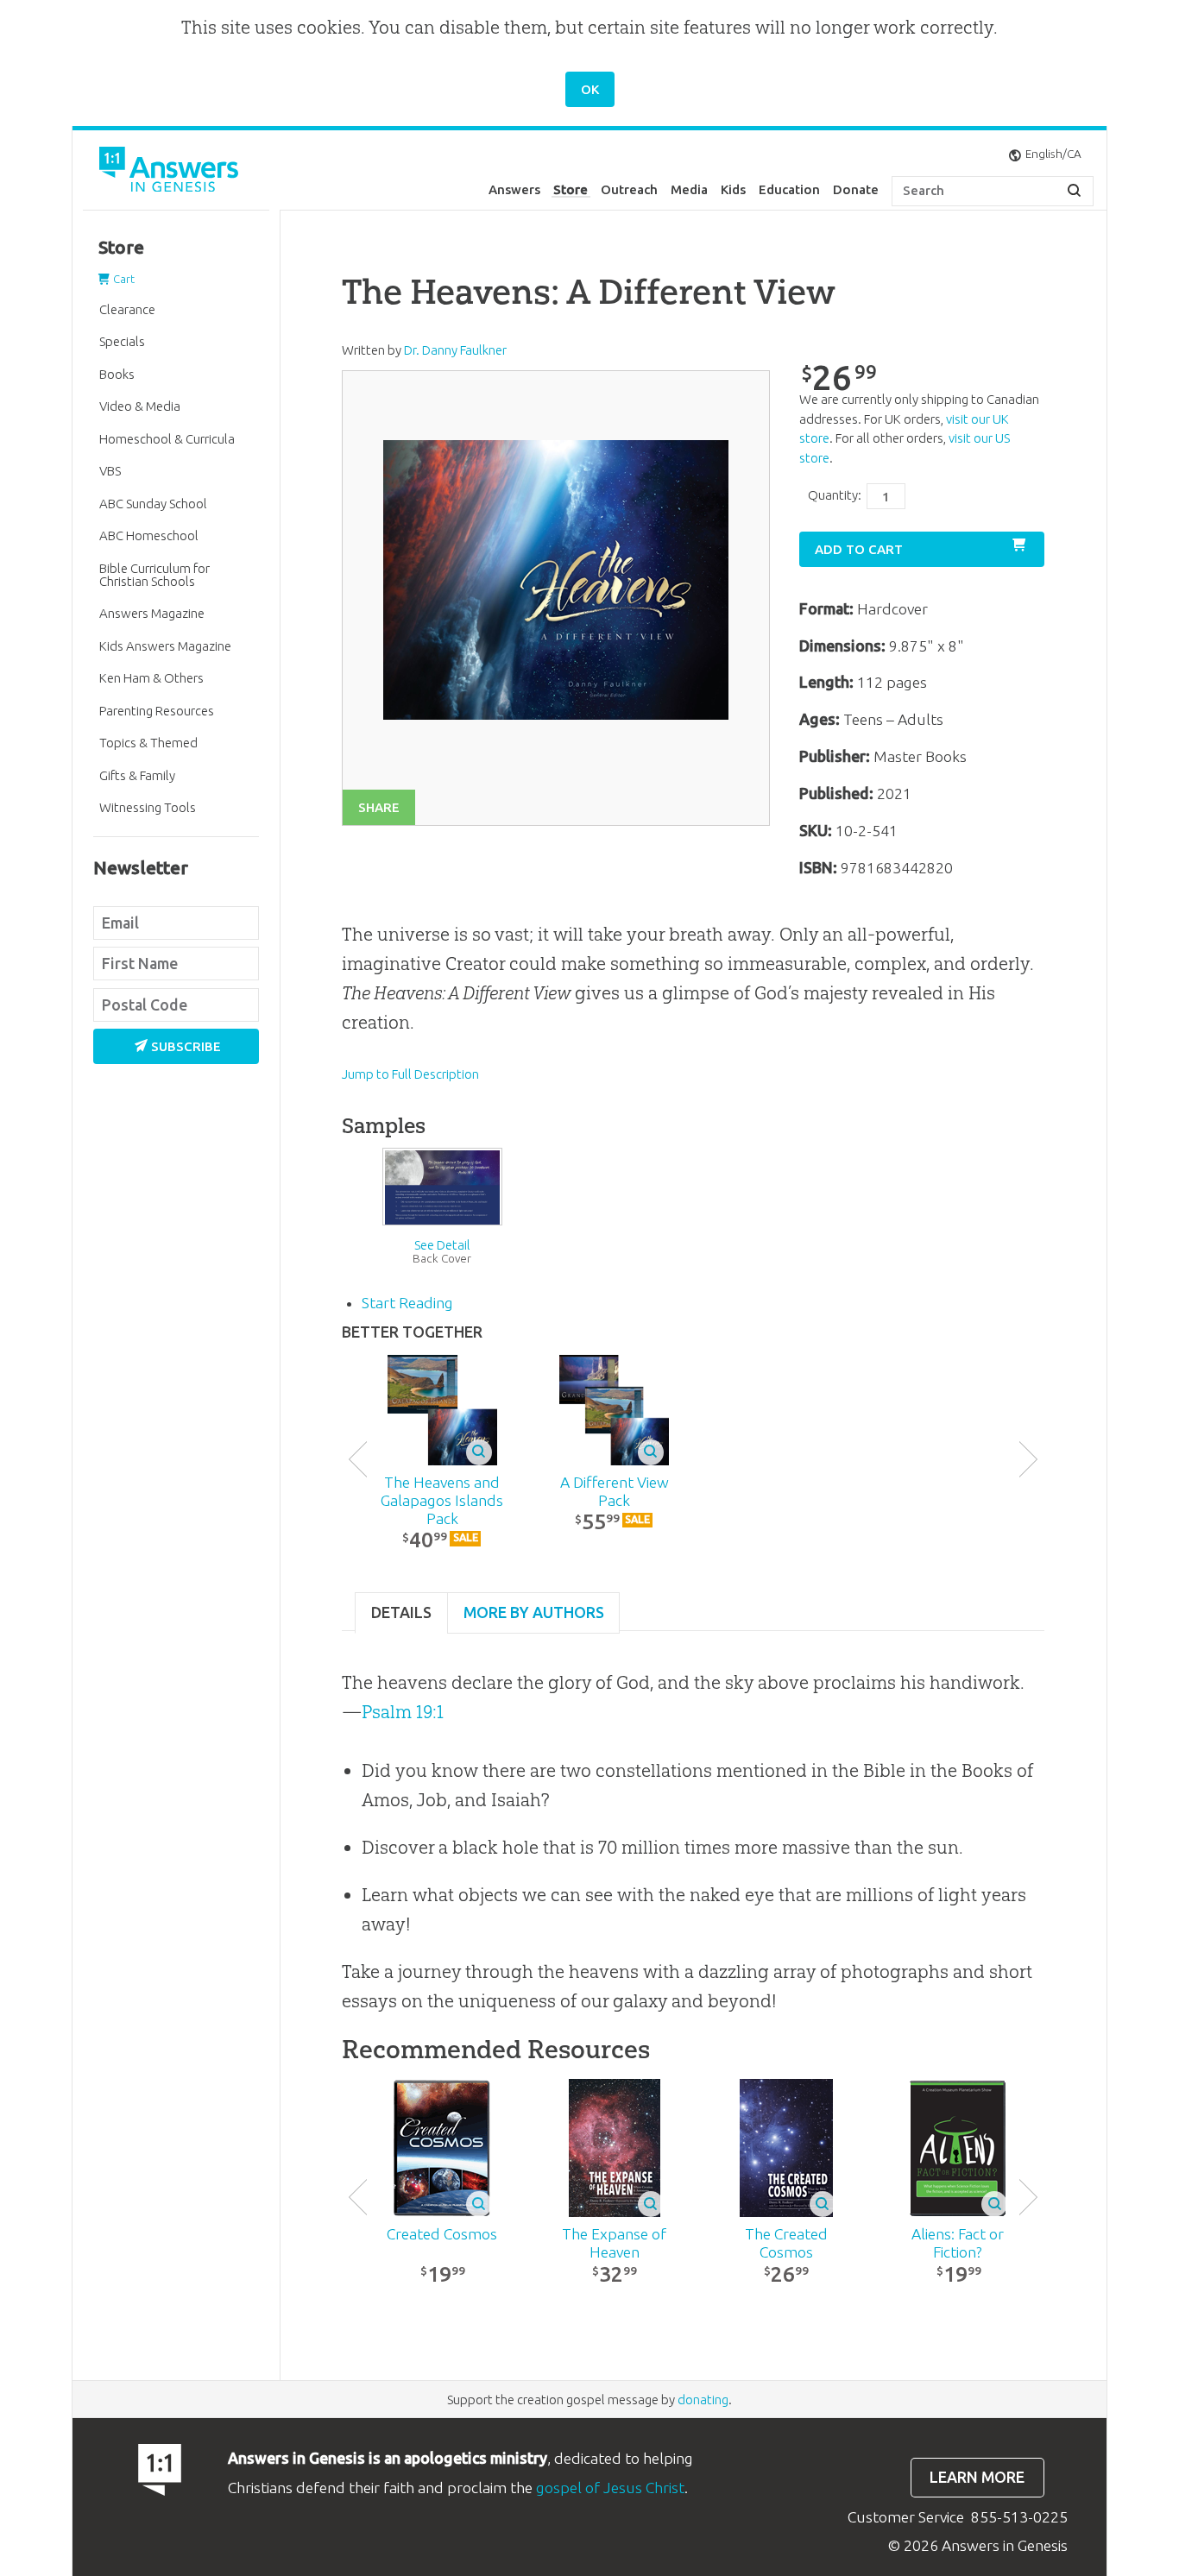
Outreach (629, 189)
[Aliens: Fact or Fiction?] (958, 2148)
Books (117, 374)
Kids (733, 189)
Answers (514, 189)
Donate (856, 189)
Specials (122, 341)
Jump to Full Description (410, 1074)
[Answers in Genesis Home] (171, 172)
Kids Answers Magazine (165, 646)
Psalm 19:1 (403, 1712)
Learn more (977, 2477)
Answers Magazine (152, 613)
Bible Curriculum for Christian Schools (154, 575)
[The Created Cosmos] (786, 2148)
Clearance (127, 309)
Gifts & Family (137, 775)
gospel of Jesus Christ (610, 2488)
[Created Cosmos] (442, 2148)
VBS (110, 471)
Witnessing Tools (148, 807)
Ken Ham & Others (151, 678)
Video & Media (140, 406)
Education (789, 189)
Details (401, 1612)
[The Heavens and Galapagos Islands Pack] (442, 1410)
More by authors (534, 1612)
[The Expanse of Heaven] (614, 2148)
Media (689, 189)
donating (703, 2400)
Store (571, 189)
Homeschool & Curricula (167, 439)
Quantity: (835, 495)
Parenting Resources (157, 711)
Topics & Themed (148, 743)
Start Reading (407, 1303)
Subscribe (186, 1046)
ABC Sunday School (153, 504)
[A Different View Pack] (614, 1410)
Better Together (412, 1332)
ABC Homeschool (149, 535)
